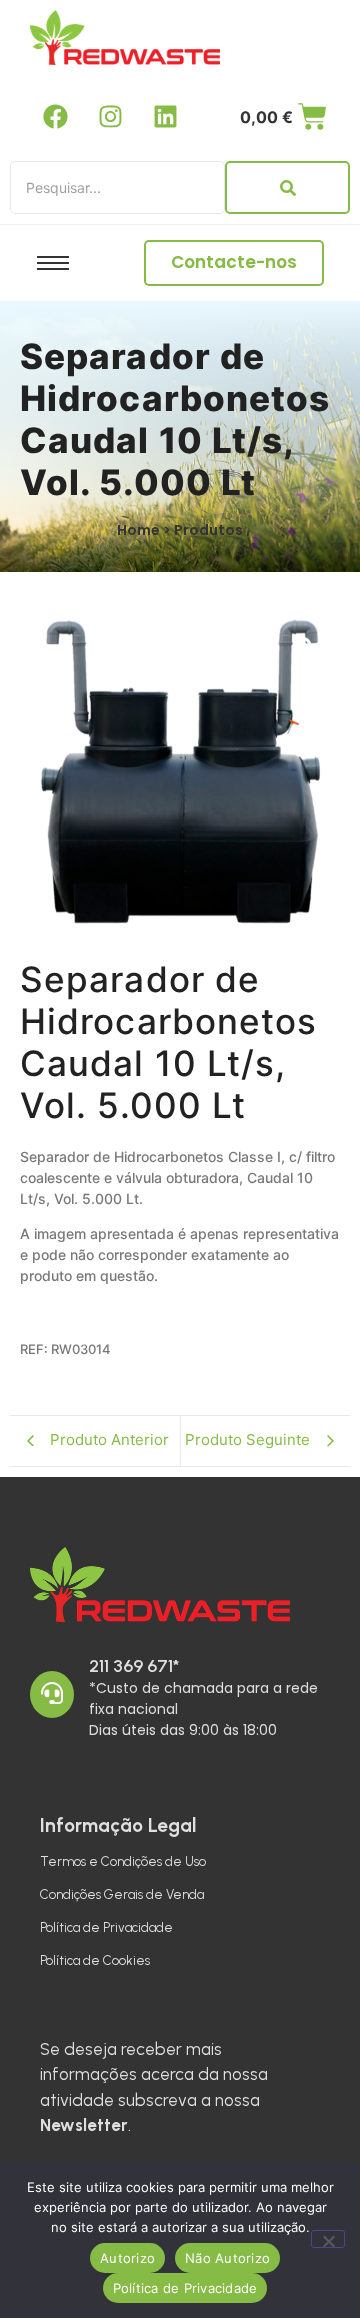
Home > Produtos (180, 530)
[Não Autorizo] (328, 2239)
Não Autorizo (227, 2258)
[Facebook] (55, 116)
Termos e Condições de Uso (123, 1861)
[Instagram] (110, 116)
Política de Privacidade (106, 1927)
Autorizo (127, 2258)
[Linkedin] (165, 116)
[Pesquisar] (287, 187)
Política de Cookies (95, 1960)
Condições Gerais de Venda (122, 1894)
